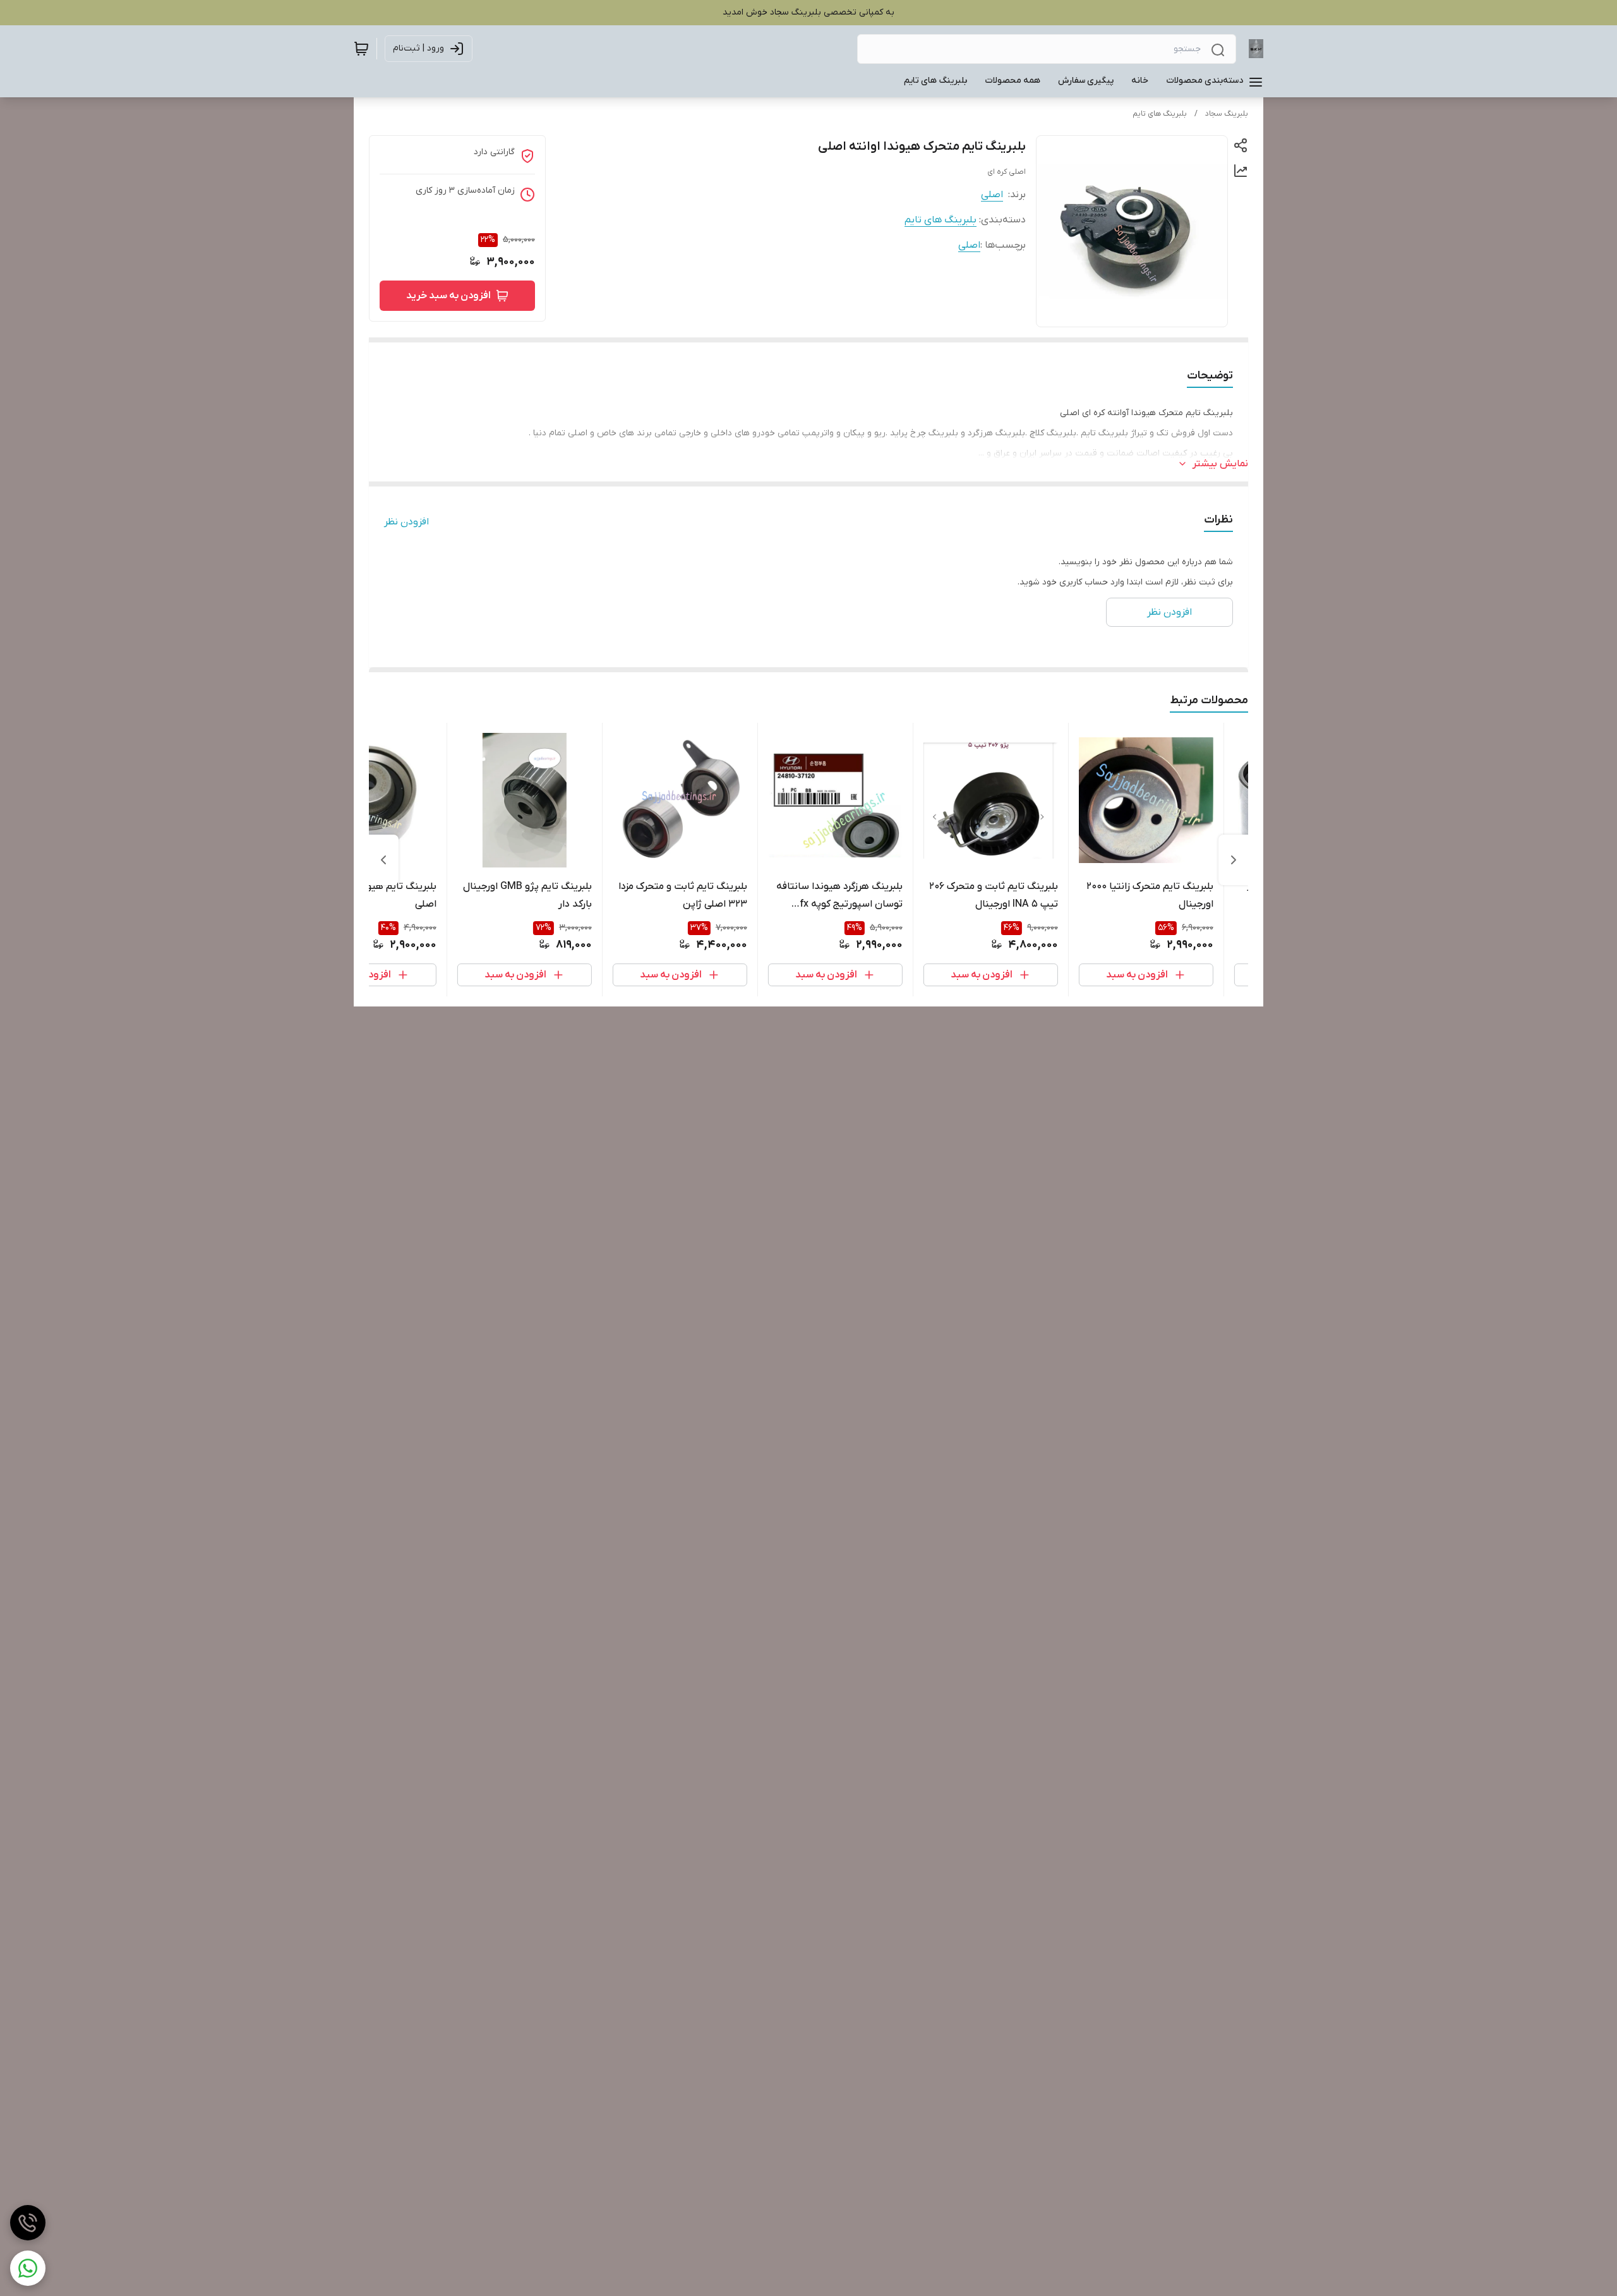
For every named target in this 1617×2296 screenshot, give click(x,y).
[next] (383, 860)
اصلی (992, 195)
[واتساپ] (28, 2268)
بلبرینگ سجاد (1227, 114)
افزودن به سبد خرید (448, 296)
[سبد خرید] (361, 49)
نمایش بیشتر (1220, 464)
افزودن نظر (406, 522)
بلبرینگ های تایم (1160, 114)
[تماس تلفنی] (28, 2223)
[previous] (1234, 860)
